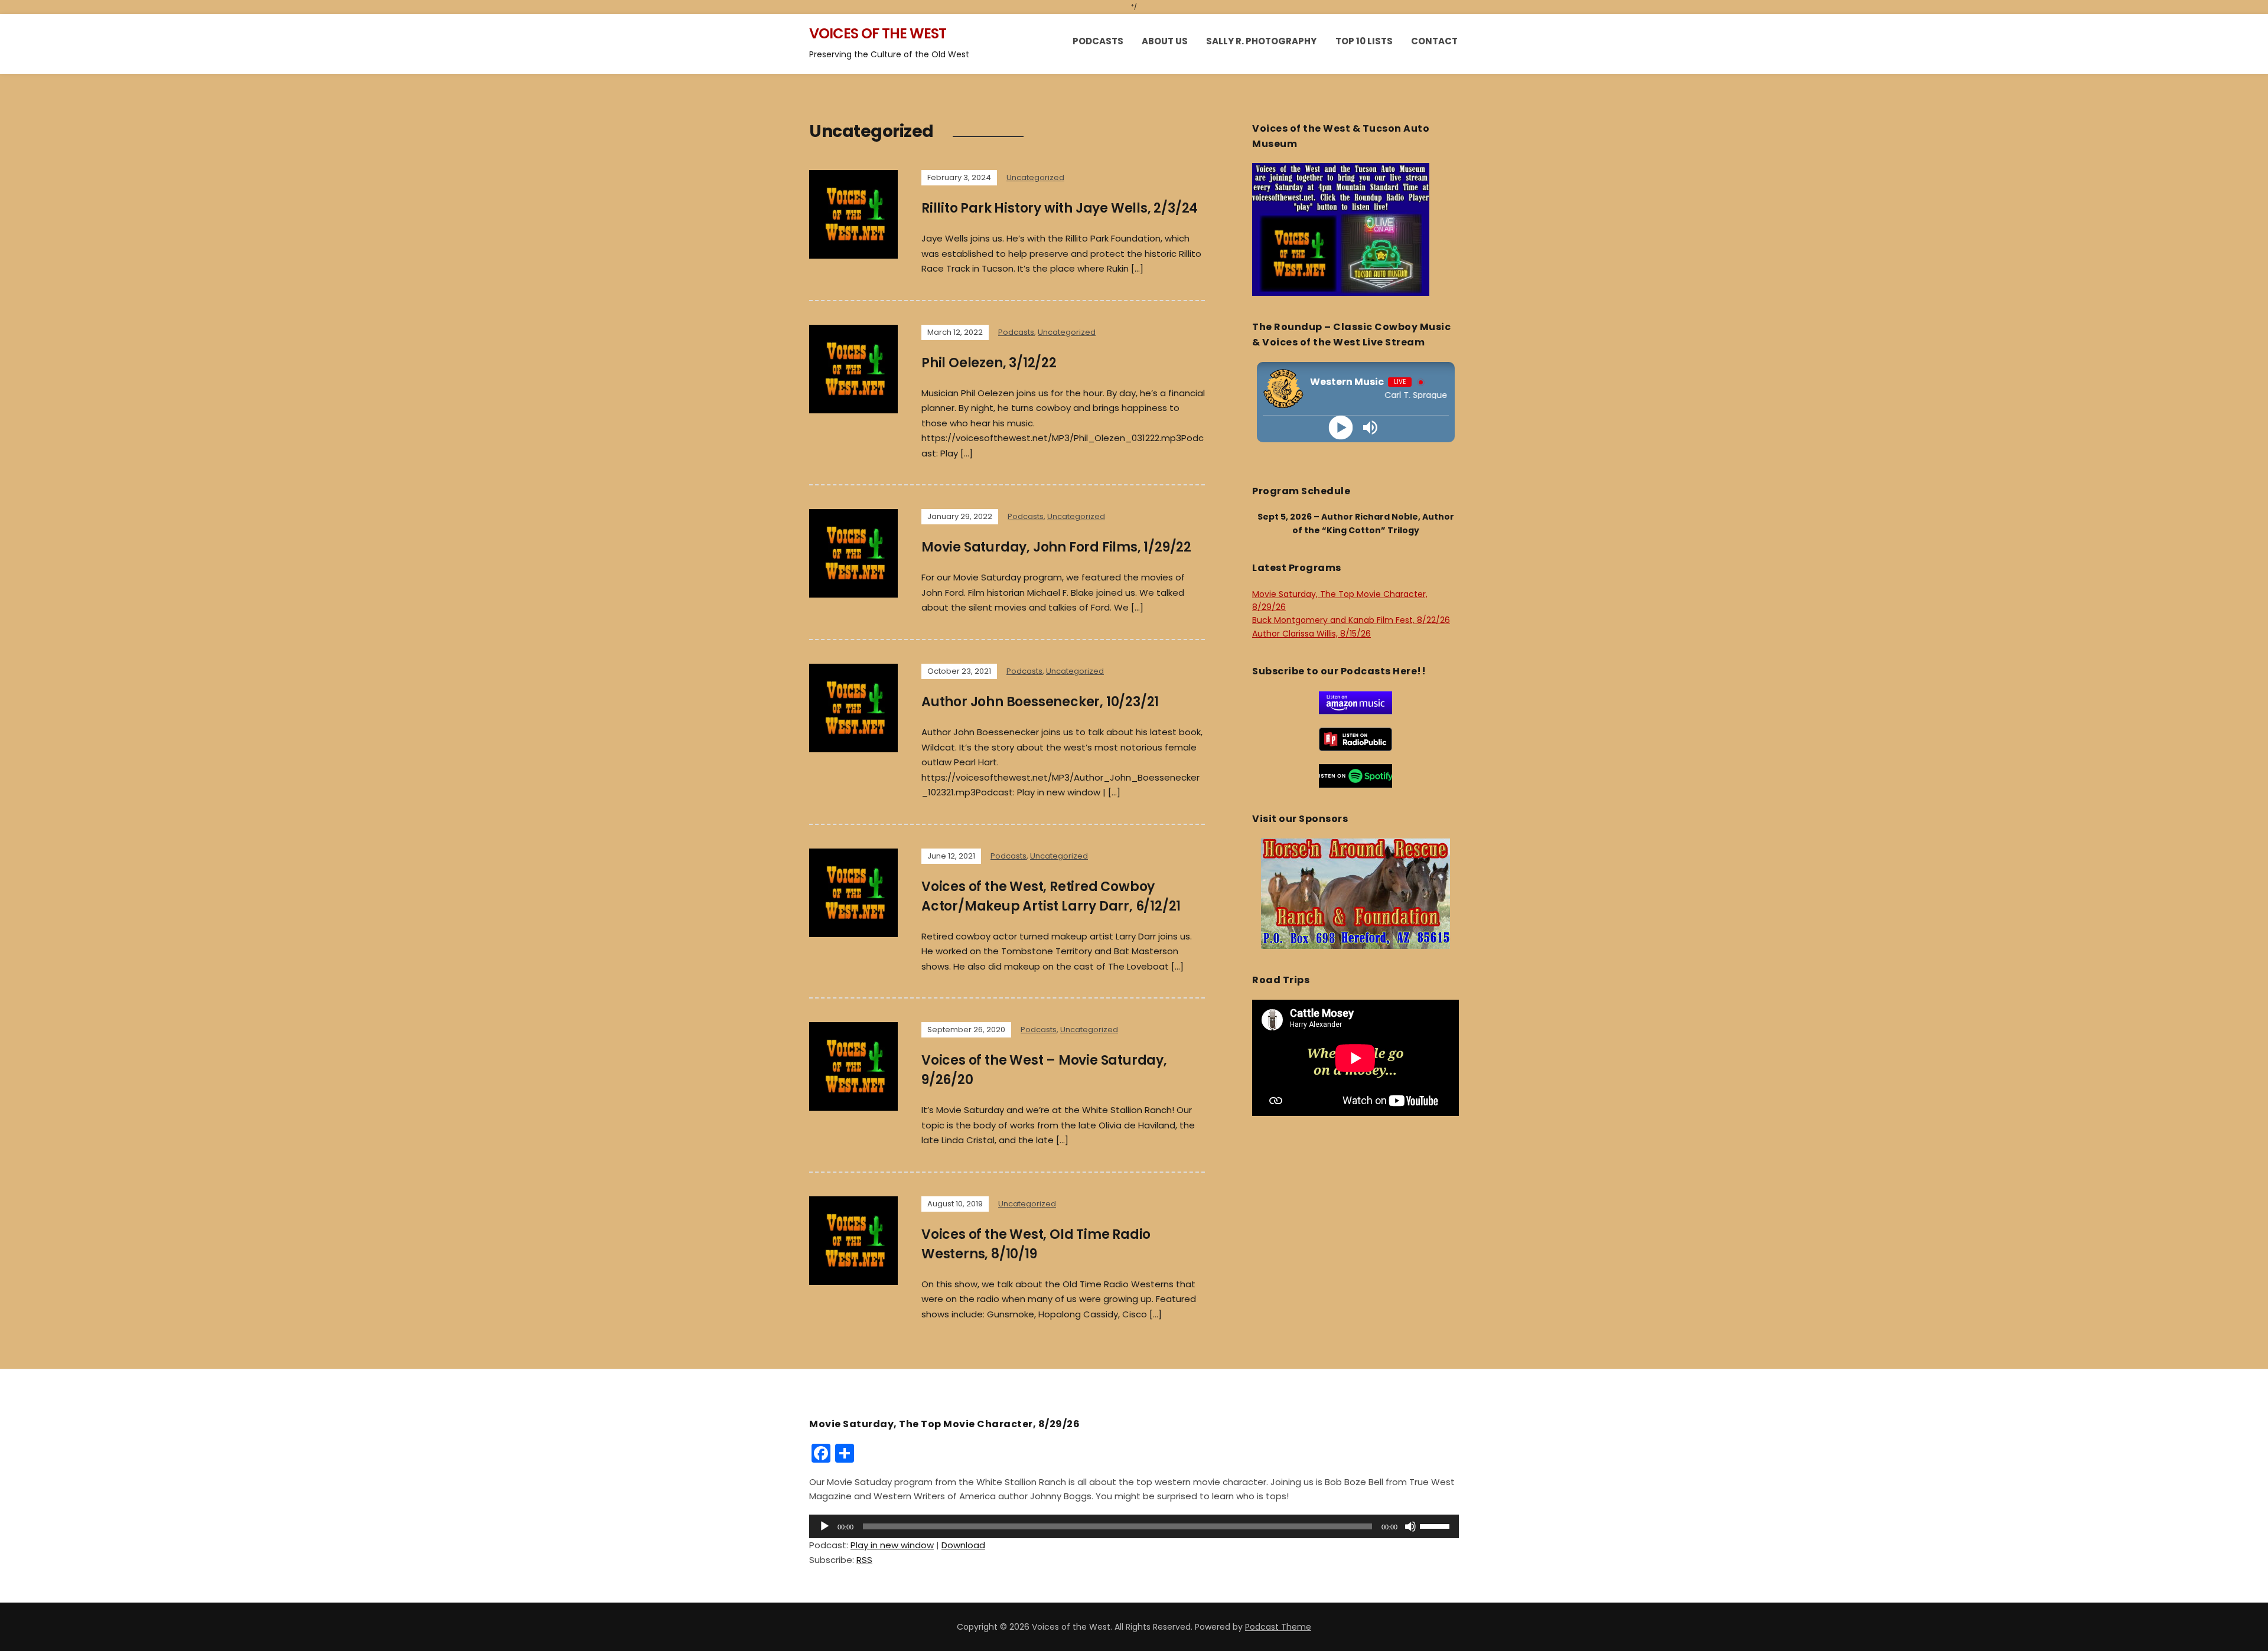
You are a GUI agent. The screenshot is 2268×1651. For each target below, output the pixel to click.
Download (963, 1545)
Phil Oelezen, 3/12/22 (989, 363)
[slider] (1436, 1525)
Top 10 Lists (1364, 41)
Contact (1434, 41)
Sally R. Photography (1261, 41)
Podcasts (1098, 41)
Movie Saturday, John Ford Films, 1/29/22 (1056, 547)
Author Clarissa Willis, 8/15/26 (1311, 634)
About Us (1165, 41)
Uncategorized (1035, 177)
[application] (1134, 1526)
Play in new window (892, 1545)
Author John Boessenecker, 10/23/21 (1040, 702)
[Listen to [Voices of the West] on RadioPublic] (1355, 739)
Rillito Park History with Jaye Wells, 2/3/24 (1060, 208)
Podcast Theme (1278, 1627)
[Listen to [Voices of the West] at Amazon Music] (1355, 702)
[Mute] (1410, 1526)
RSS (864, 1560)
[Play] (1341, 427)
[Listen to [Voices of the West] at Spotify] (1355, 775)
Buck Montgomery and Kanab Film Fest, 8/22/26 (1351, 620)
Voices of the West (878, 33)
